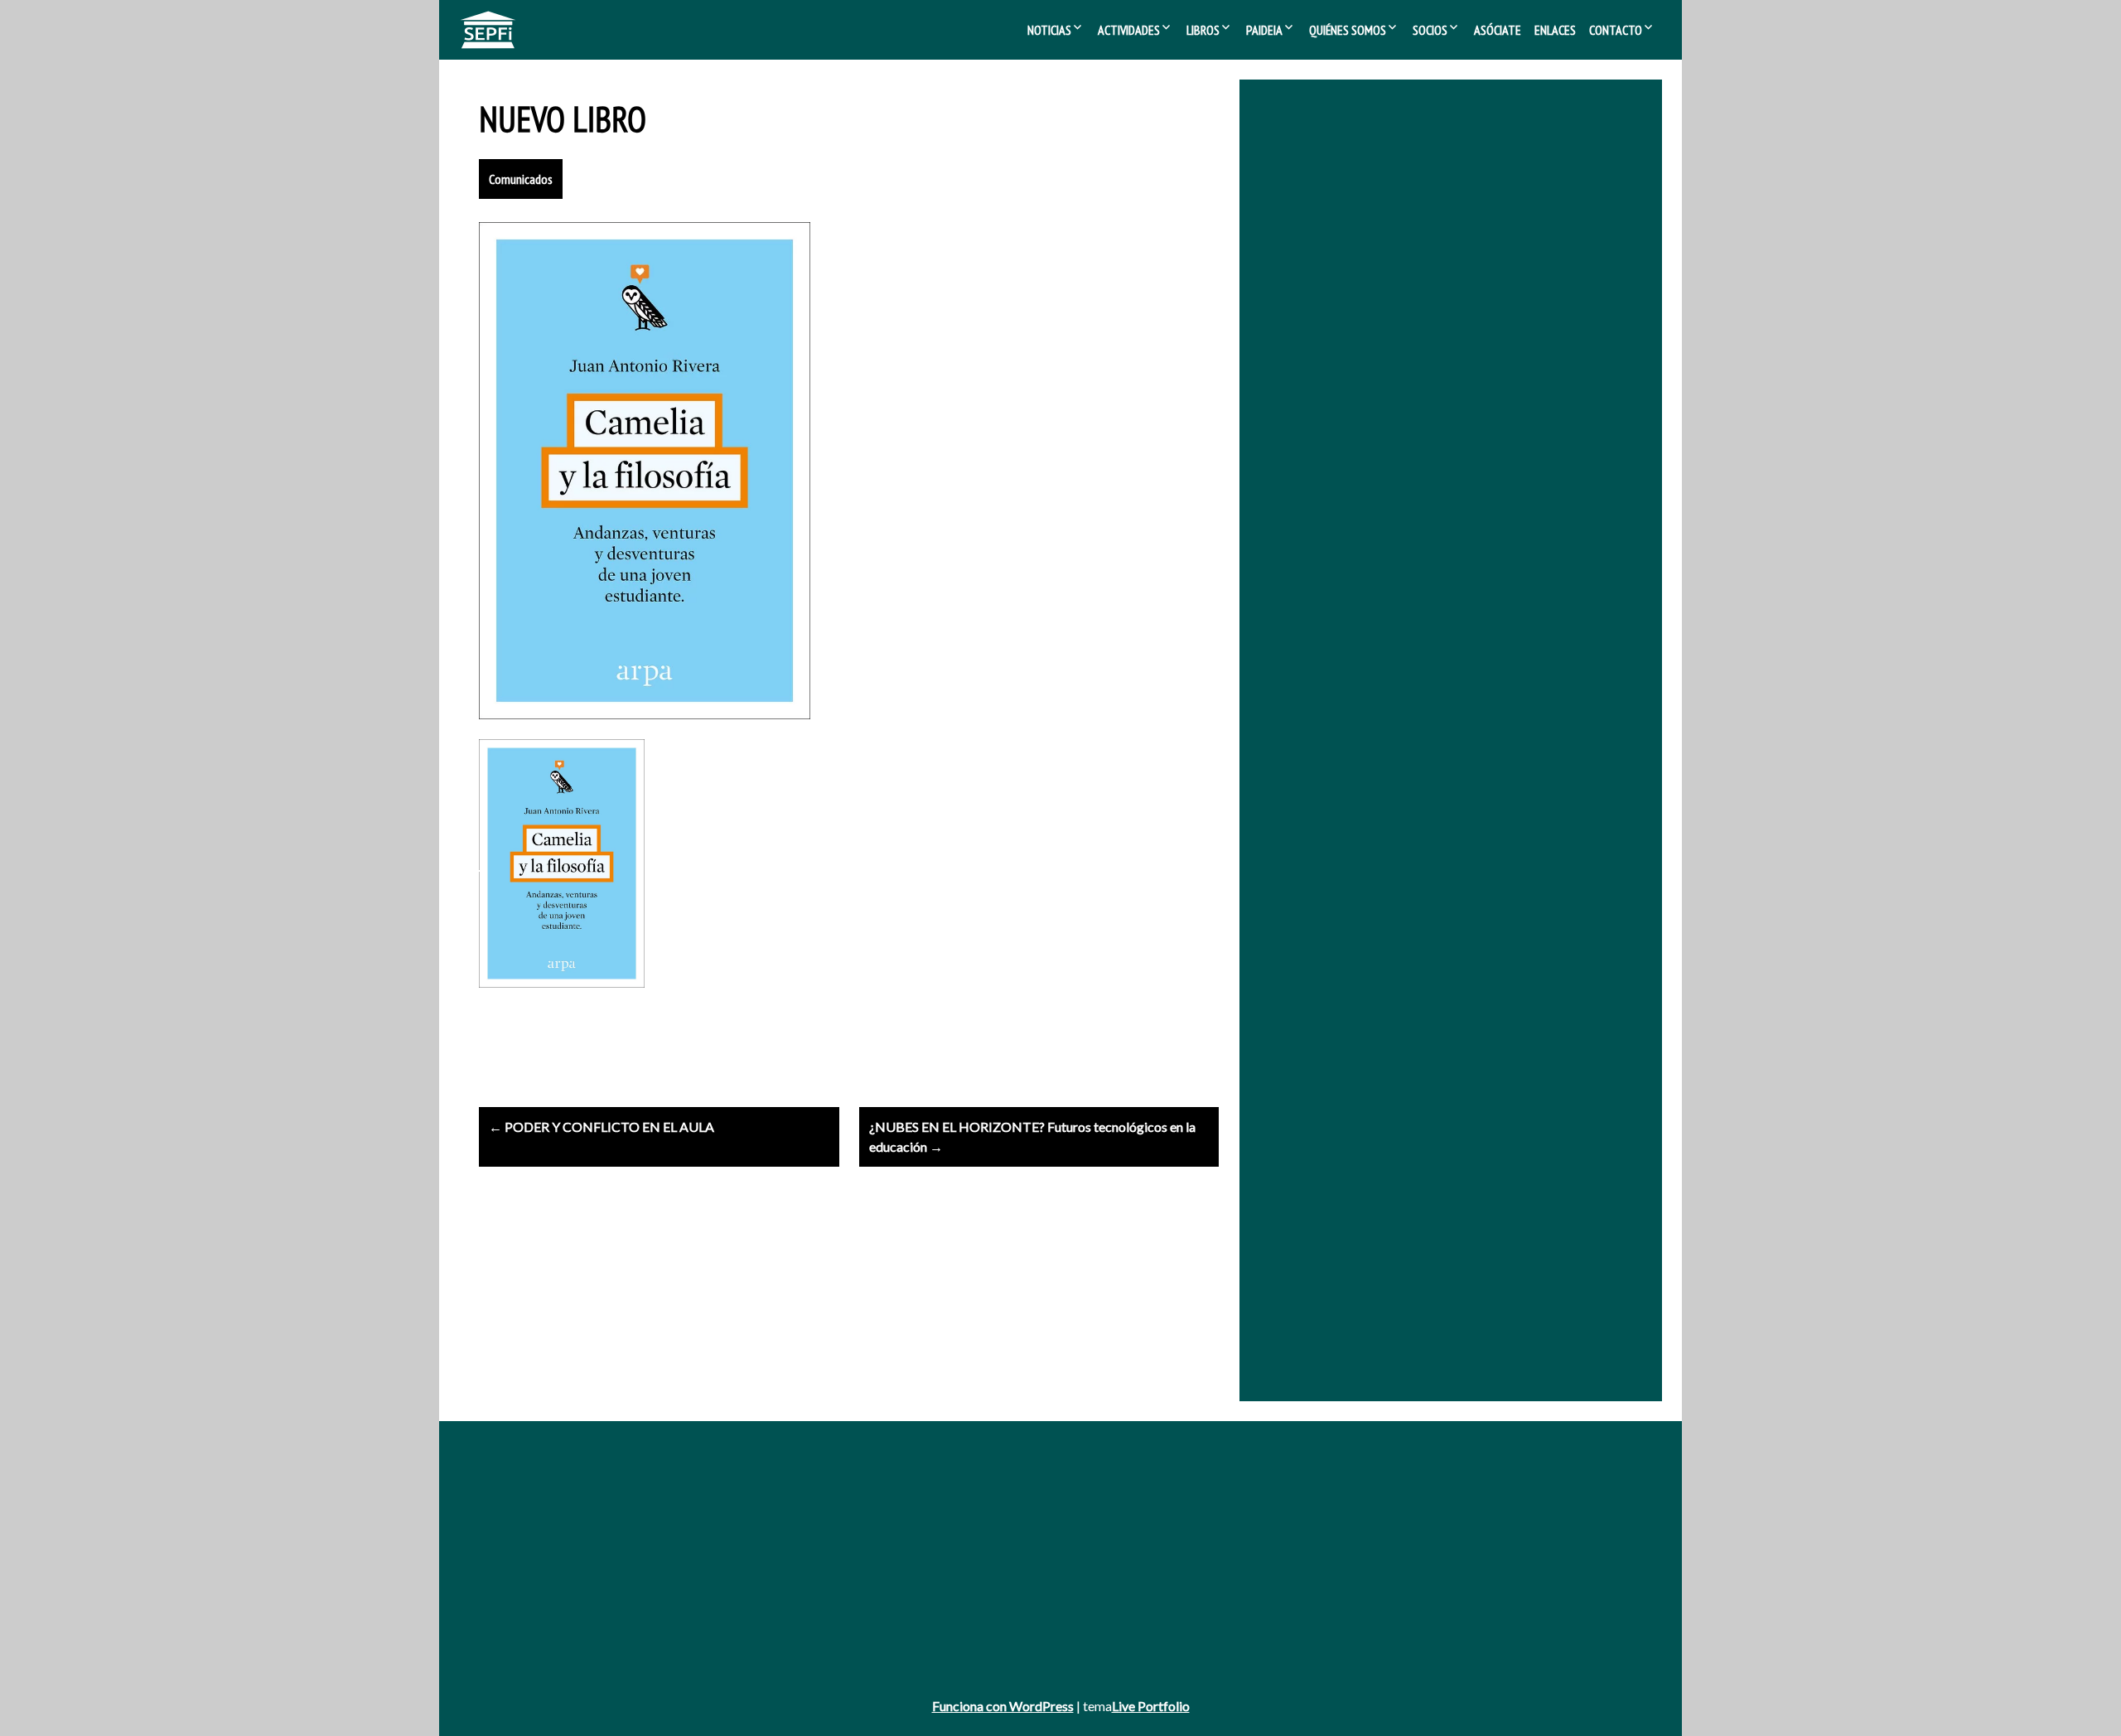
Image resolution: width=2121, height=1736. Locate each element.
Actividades (1129, 30)
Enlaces (1555, 30)
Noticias (1049, 30)
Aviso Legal (508, 1581)
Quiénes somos (1348, 30)
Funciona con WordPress (1003, 1706)
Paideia (1264, 30)
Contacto (1616, 30)
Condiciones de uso (530, 1626)
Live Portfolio (1151, 1706)
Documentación (1335, 1513)
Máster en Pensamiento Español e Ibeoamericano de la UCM (1434, 435)
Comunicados (521, 179)
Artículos (910, 1558)
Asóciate (1498, 30)
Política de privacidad (533, 1603)
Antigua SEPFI (516, 1513)
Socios (1430, 30)
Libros (1203, 30)
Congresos (915, 1535)
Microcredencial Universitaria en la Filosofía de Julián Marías (1431, 412)
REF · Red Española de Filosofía (1454, 290)
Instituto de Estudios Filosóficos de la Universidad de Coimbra (1440, 390)
